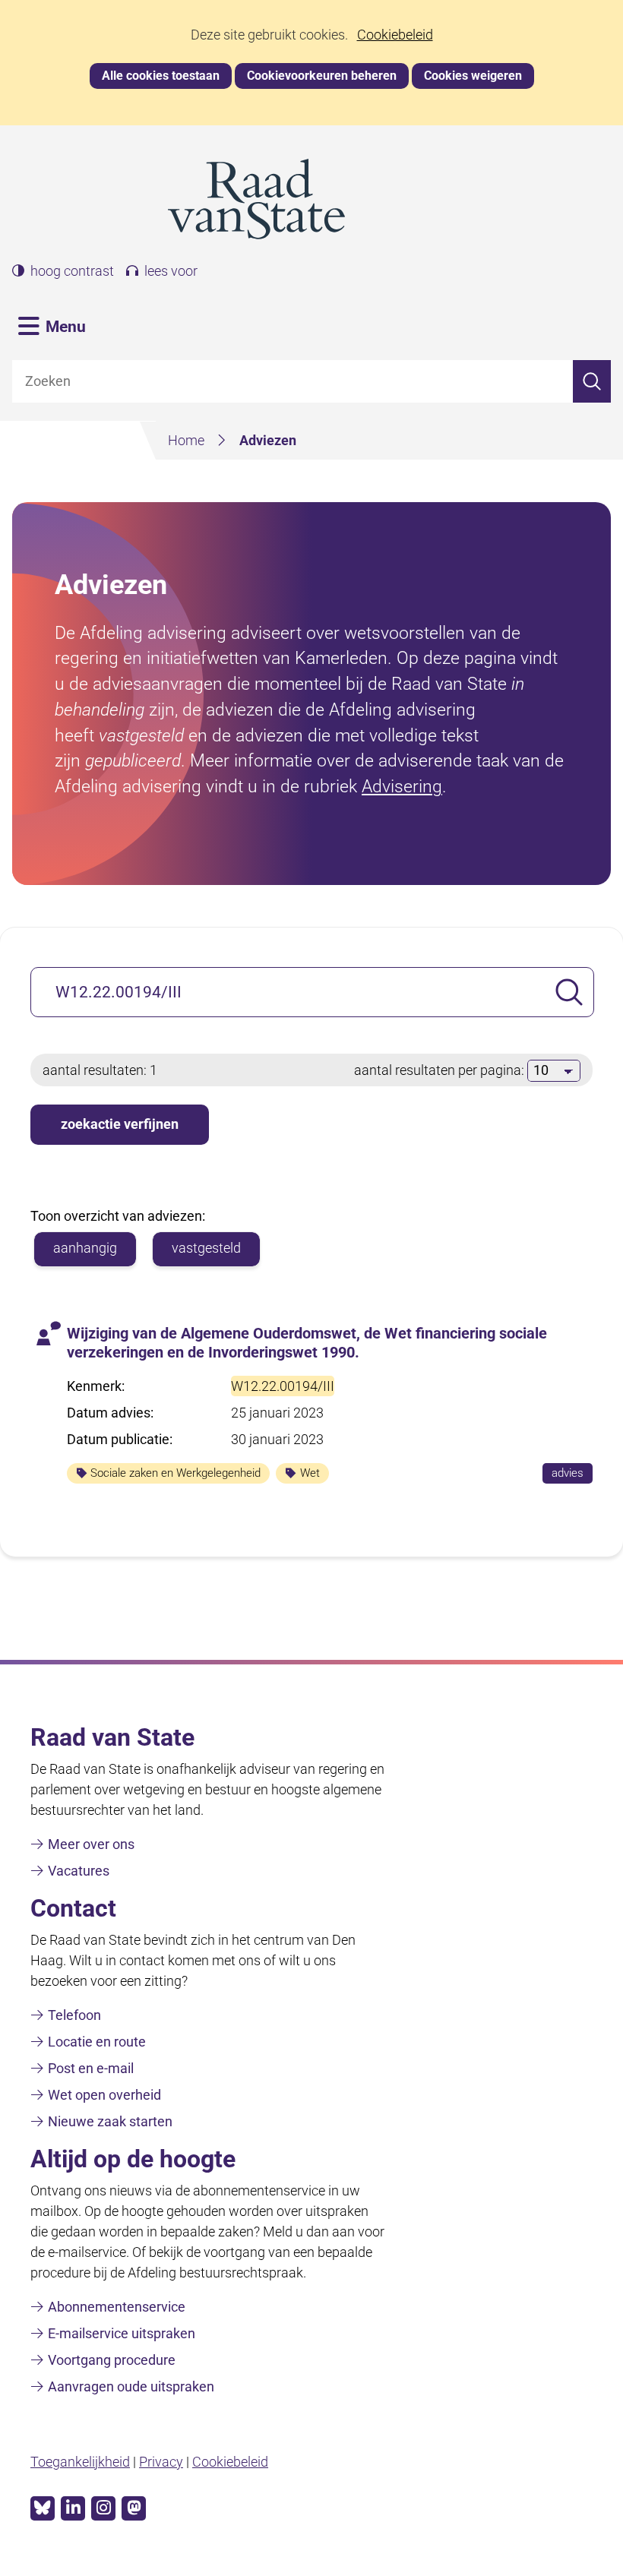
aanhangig (85, 1248)
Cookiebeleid (395, 35)
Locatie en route (97, 2042)
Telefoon (74, 2015)
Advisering (402, 786)
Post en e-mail (91, 2068)
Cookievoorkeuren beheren (322, 76)
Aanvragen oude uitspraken (131, 2386)
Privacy (161, 2462)
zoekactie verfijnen (120, 1124)
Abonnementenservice (117, 2307)
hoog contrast (72, 271)
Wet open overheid (104, 2095)
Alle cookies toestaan (161, 76)
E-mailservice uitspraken (122, 2333)
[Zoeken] (592, 382)
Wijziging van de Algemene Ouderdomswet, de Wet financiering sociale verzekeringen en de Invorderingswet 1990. (307, 1343)
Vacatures (79, 1871)
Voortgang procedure (112, 2360)
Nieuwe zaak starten (110, 2121)
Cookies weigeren (473, 76)
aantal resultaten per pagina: (441, 1070)
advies (572, 1474)
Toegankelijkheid (80, 2462)
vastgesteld (206, 1248)
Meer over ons (91, 1844)
